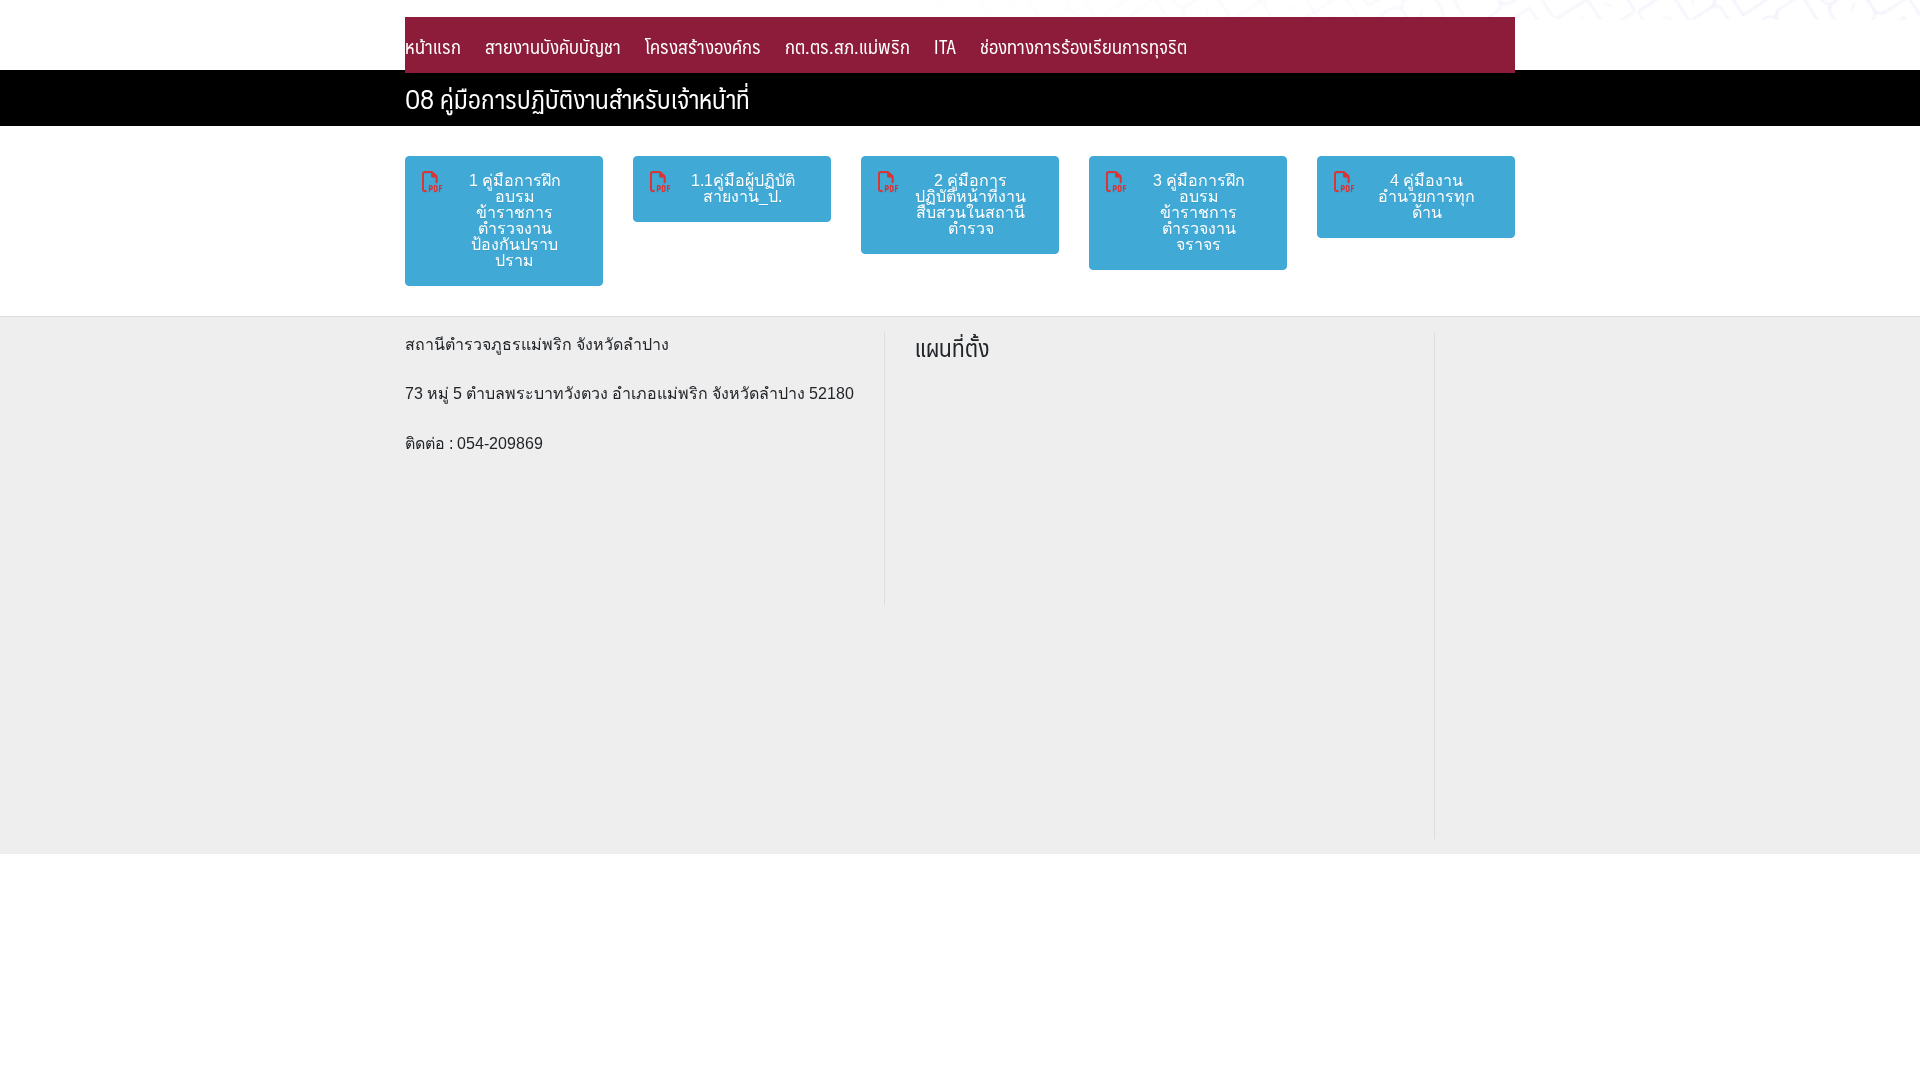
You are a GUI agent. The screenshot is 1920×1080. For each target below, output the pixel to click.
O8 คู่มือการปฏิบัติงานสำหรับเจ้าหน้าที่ (577, 98)
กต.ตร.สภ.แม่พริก (847, 46)
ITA (945, 46)
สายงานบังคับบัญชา (553, 46)
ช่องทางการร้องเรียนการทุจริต (1083, 46)
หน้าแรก (433, 46)
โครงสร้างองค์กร (703, 46)
